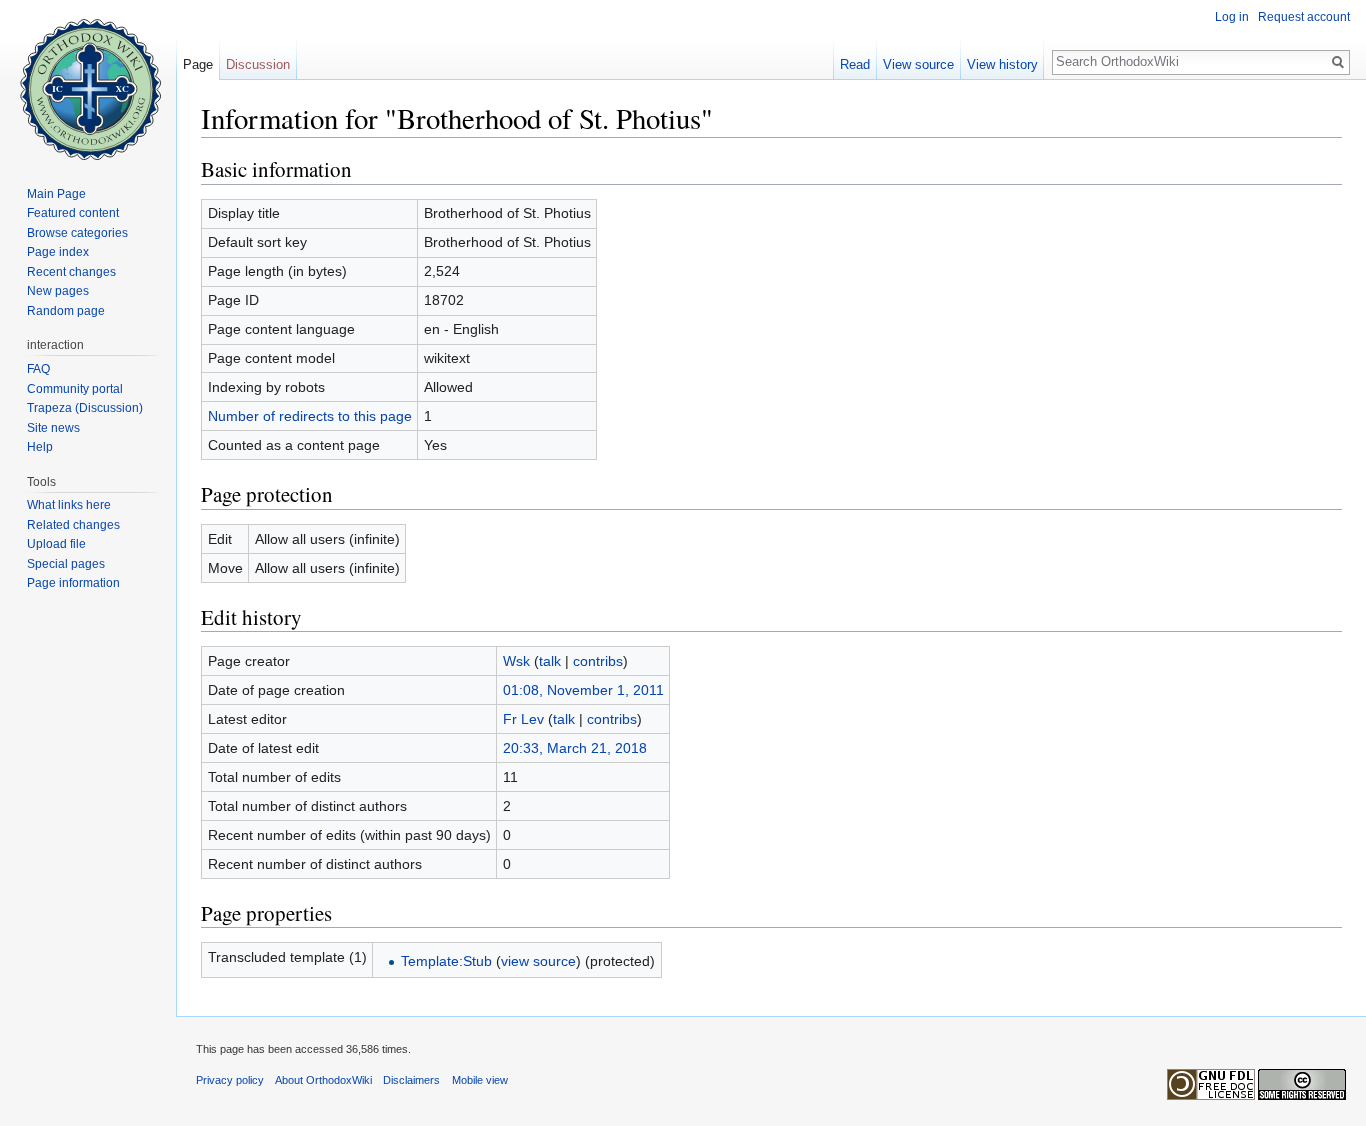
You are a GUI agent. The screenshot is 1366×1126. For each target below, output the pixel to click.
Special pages (66, 564)
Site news (53, 428)
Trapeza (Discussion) (85, 408)
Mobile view (480, 1080)
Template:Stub (446, 961)
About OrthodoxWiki (323, 1080)
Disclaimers (411, 1080)
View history (1002, 64)
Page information (73, 583)
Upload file (56, 544)
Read (855, 64)
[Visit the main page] (88, 80)
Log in (1232, 17)
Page (198, 64)
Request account (1304, 17)
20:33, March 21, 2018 (575, 748)
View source (918, 64)
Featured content (73, 213)
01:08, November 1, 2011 (583, 690)
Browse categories (77, 233)
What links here (69, 505)
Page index (58, 252)
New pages (58, 291)
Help (40, 447)
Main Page (56, 194)
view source (538, 961)
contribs (598, 661)
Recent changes (71, 272)
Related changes (73, 525)
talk (550, 661)
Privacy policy (230, 1080)
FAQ (38, 369)
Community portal (75, 389)
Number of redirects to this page (310, 416)
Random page (66, 311)
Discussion (258, 64)
